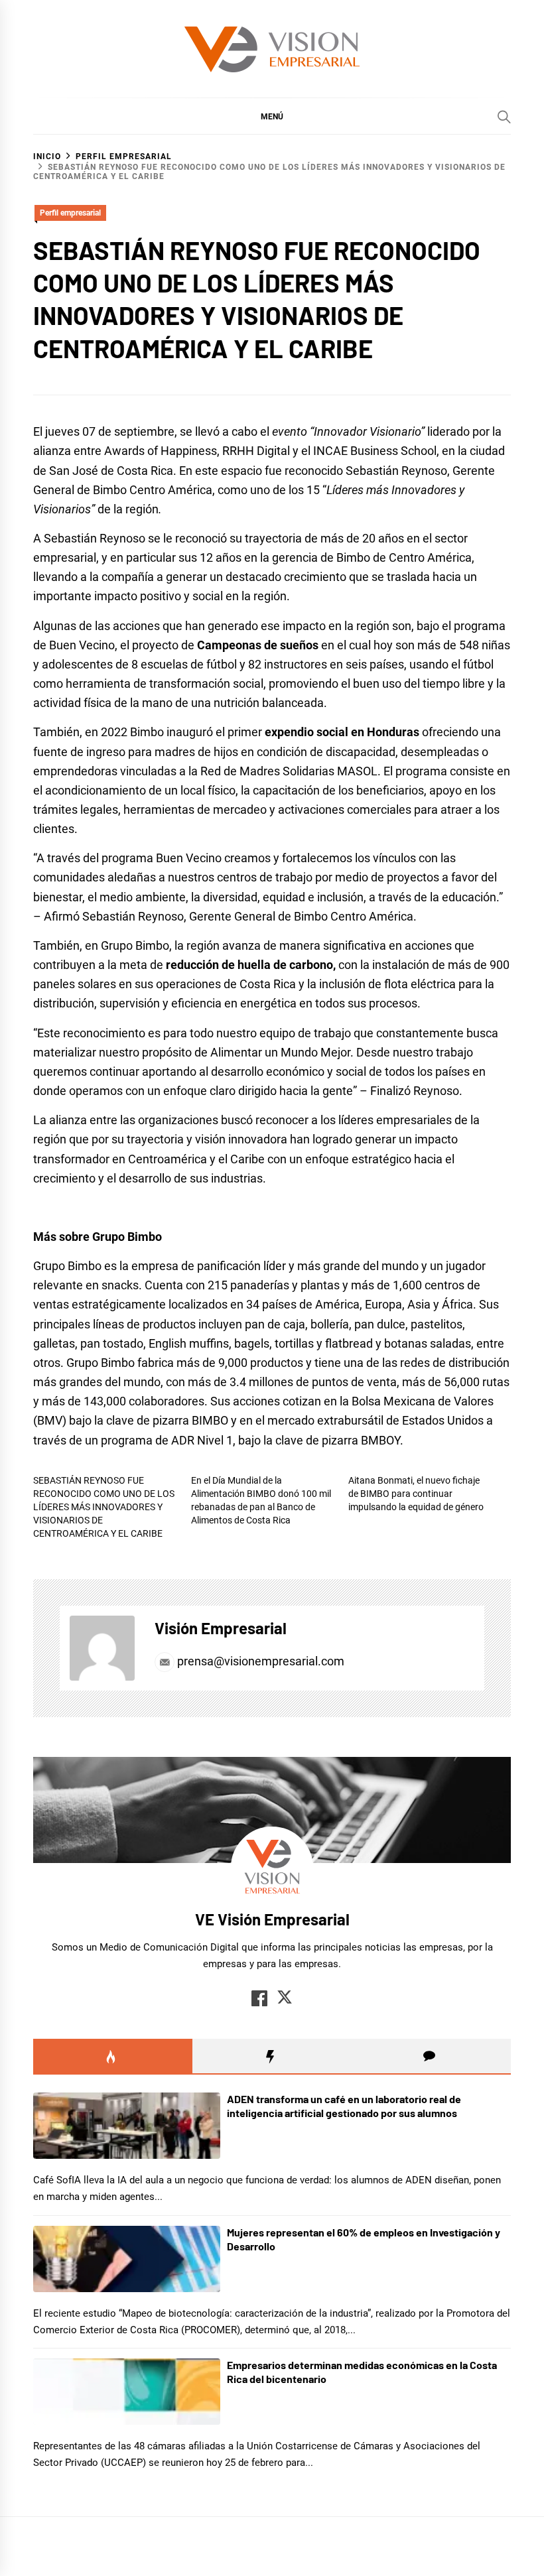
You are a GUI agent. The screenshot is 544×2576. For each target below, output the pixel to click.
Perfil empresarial (70, 213)
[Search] (504, 117)
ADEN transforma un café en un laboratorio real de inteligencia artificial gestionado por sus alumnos (344, 2106)
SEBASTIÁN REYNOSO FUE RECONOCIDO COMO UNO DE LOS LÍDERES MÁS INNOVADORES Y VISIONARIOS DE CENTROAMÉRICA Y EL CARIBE (104, 1507)
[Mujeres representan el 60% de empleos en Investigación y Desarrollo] (127, 2259)
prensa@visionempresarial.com (259, 1661)
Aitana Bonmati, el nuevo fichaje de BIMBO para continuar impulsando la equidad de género (416, 1494)
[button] (272, 116)
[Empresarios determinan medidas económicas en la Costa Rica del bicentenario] (127, 2392)
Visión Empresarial (221, 1628)
